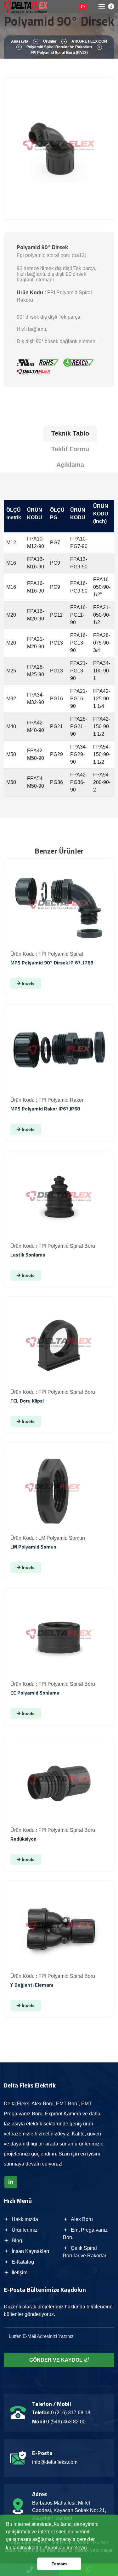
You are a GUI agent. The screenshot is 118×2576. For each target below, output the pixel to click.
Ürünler (50, 41)
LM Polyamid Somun (33, 1547)
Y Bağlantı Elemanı (32, 1985)
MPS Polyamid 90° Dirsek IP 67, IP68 (52, 963)
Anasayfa (20, 41)
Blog (16, 2241)
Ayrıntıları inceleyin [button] (66, 2548)
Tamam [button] (59, 2564)
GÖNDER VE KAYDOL (56, 2360)
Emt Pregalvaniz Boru (85, 2234)
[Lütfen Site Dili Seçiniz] (83, 7)
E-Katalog (22, 2262)
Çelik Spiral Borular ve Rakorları (85, 2252)
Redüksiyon (23, 1839)
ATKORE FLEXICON (89, 41)
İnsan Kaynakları (30, 2251)
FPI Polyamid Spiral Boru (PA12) (59, 53)
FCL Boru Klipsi (27, 1401)
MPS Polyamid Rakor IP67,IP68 (45, 1109)
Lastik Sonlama (28, 1255)
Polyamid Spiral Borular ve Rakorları (59, 47)
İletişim (19, 2273)
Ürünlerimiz (24, 2230)
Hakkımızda (24, 2219)
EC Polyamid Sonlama (35, 1693)
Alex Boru (81, 2219)
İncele (28, 983)
